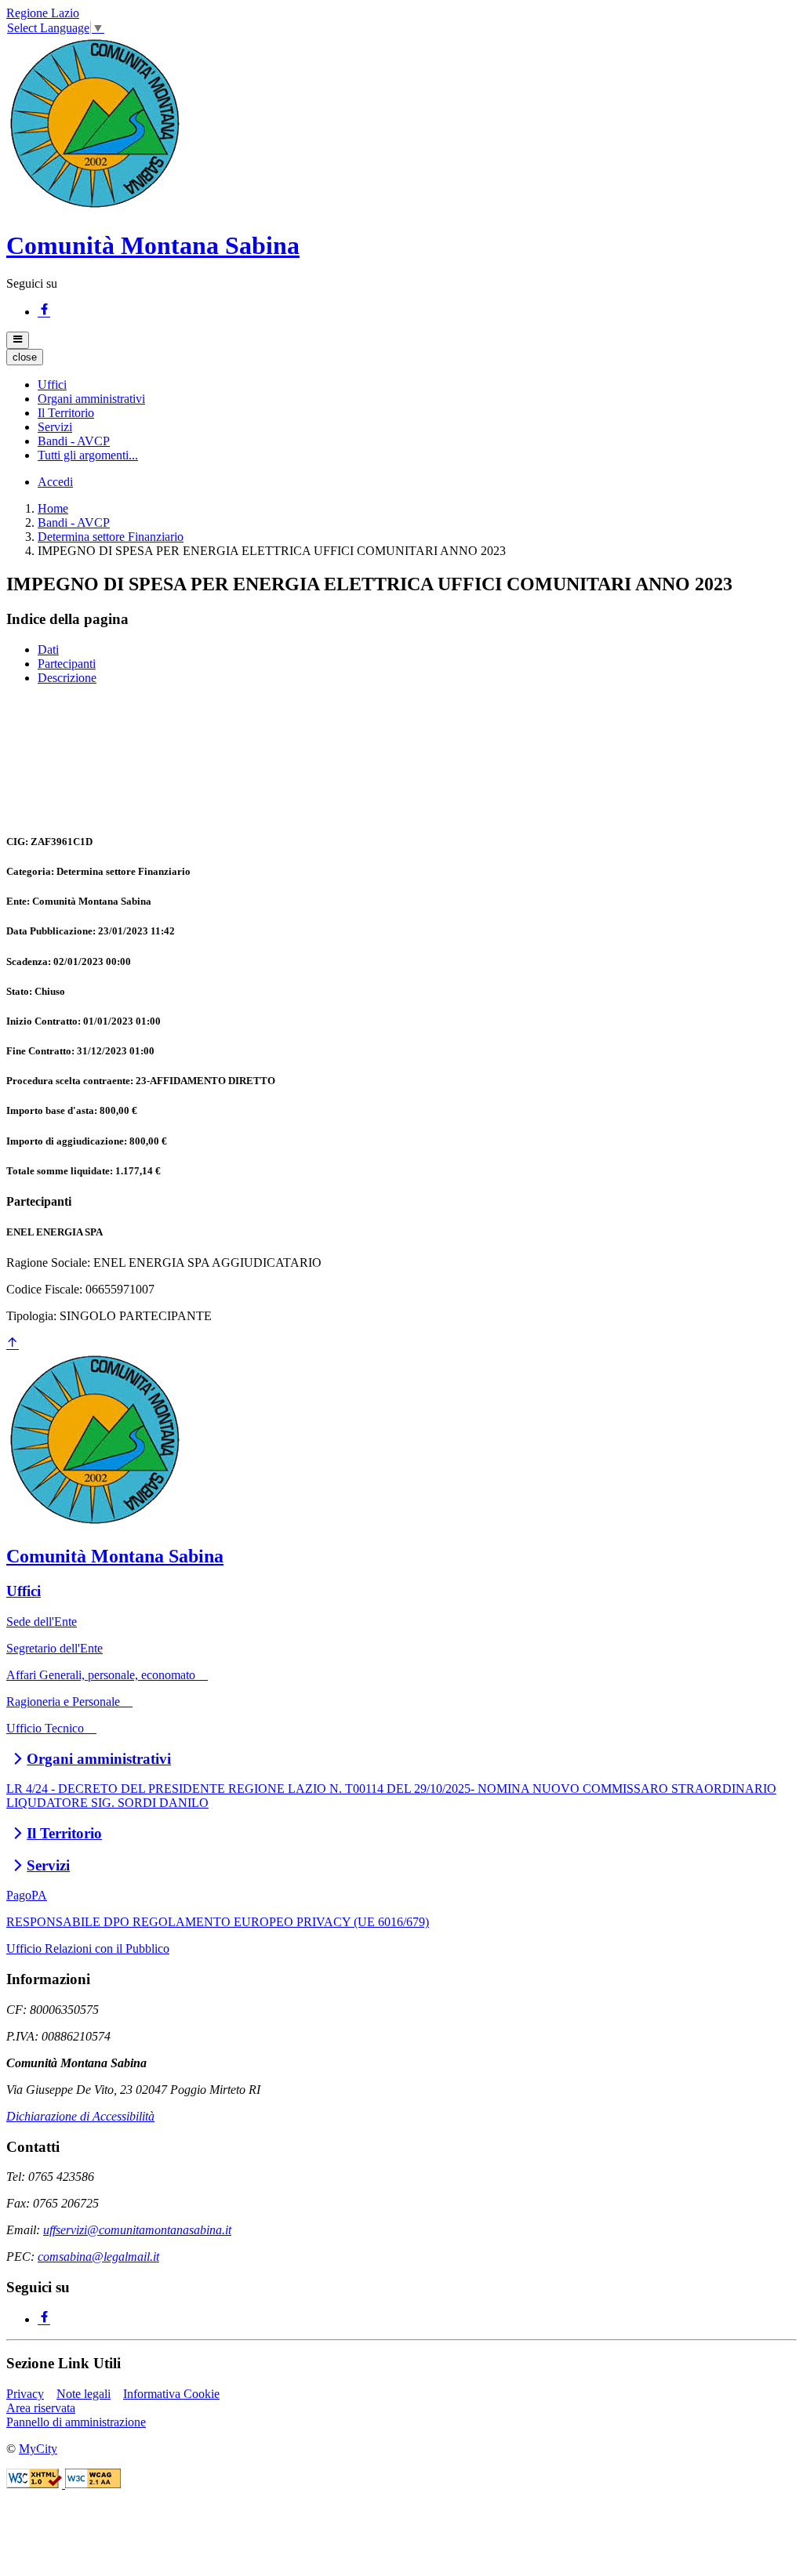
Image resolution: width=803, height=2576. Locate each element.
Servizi (48, 1865)
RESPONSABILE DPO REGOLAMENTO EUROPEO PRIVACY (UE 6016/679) (218, 1922)
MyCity (38, 2449)
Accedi (55, 482)
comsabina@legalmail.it (98, 2257)
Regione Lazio (43, 13)
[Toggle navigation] (18, 340)
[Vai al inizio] (13, 1344)
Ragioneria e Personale (69, 1702)
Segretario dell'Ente (55, 1648)
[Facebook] (44, 312)
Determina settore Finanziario (111, 537)
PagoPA (27, 1895)
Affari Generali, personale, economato (107, 1675)
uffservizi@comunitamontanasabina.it (137, 2230)
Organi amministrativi (99, 1759)
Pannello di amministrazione (76, 2422)
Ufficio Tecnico (51, 1728)
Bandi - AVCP (74, 522)
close (25, 357)
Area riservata (41, 2408)
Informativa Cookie (171, 2394)
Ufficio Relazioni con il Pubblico (88, 1948)
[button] (52, 385)
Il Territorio (64, 1833)
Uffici (24, 1591)
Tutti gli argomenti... (88, 455)
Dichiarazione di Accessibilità (80, 2116)
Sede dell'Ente (42, 1622)
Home (53, 508)
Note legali (84, 2394)
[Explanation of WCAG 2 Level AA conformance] (93, 2484)
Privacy (25, 2394)
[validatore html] (36, 2484)
